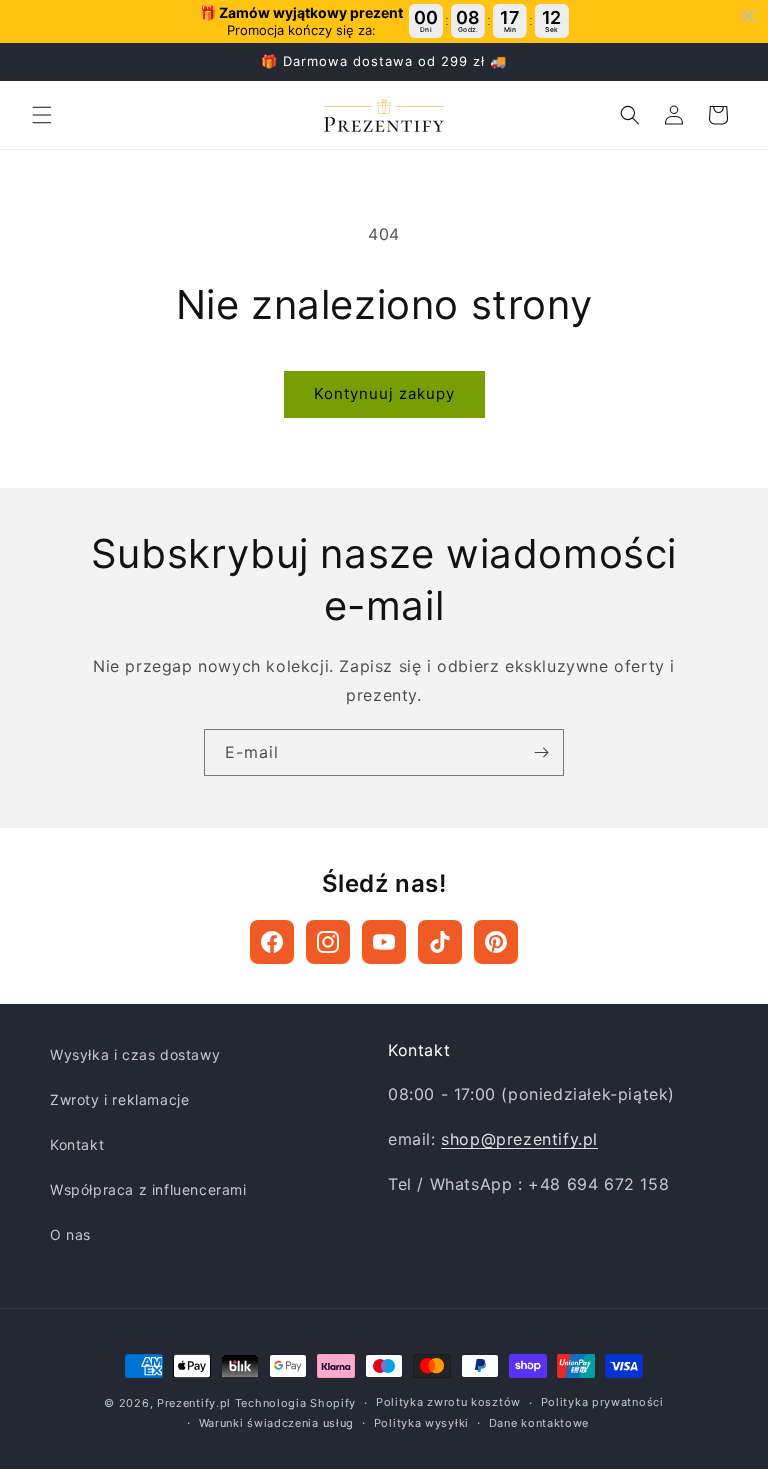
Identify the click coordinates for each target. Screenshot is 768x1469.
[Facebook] (272, 942)
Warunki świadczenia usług (277, 1423)
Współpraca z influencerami (148, 1189)
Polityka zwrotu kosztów (448, 1402)
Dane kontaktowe (539, 1423)
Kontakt (77, 1144)
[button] (42, 115)
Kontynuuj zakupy (384, 393)
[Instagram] (328, 942)
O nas (70, 1234)
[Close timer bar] (748, 16)
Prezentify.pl (194, 1403)
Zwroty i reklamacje (119, 1099)
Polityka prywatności (602, 1402)
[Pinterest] (496, 942)
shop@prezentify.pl (519, 1139)
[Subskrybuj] (541, 752)
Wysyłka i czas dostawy (135, 1054)
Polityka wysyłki (421, 1423)
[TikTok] (440, 942)
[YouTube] (384, 942)
